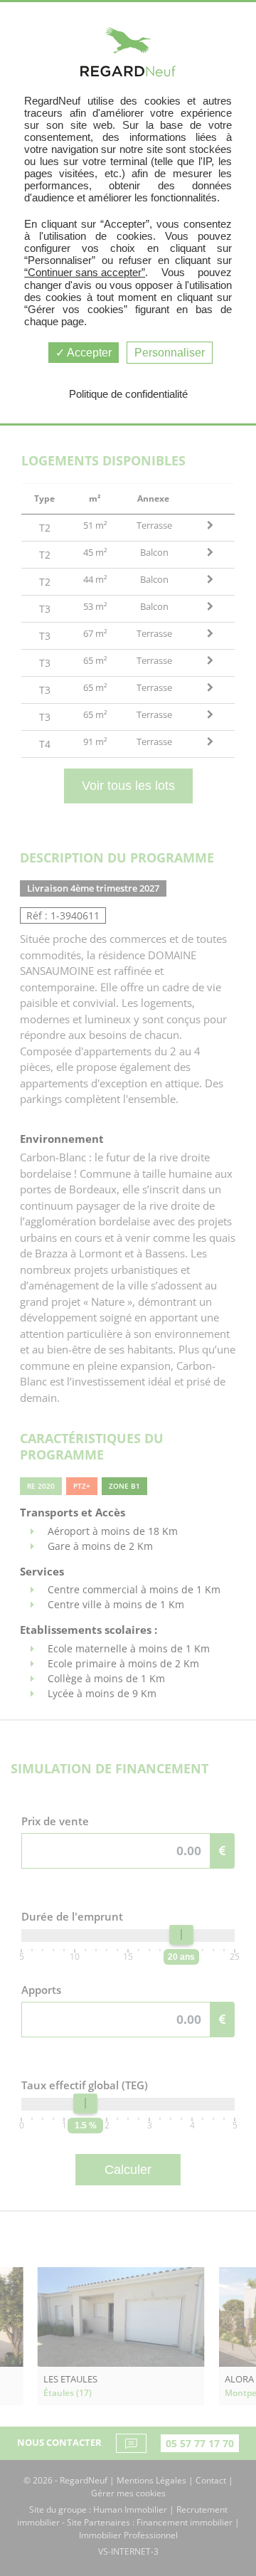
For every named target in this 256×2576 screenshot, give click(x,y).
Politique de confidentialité (128, 394)
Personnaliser (170, 353)
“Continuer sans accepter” (85, 272)
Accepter (88, 353)
